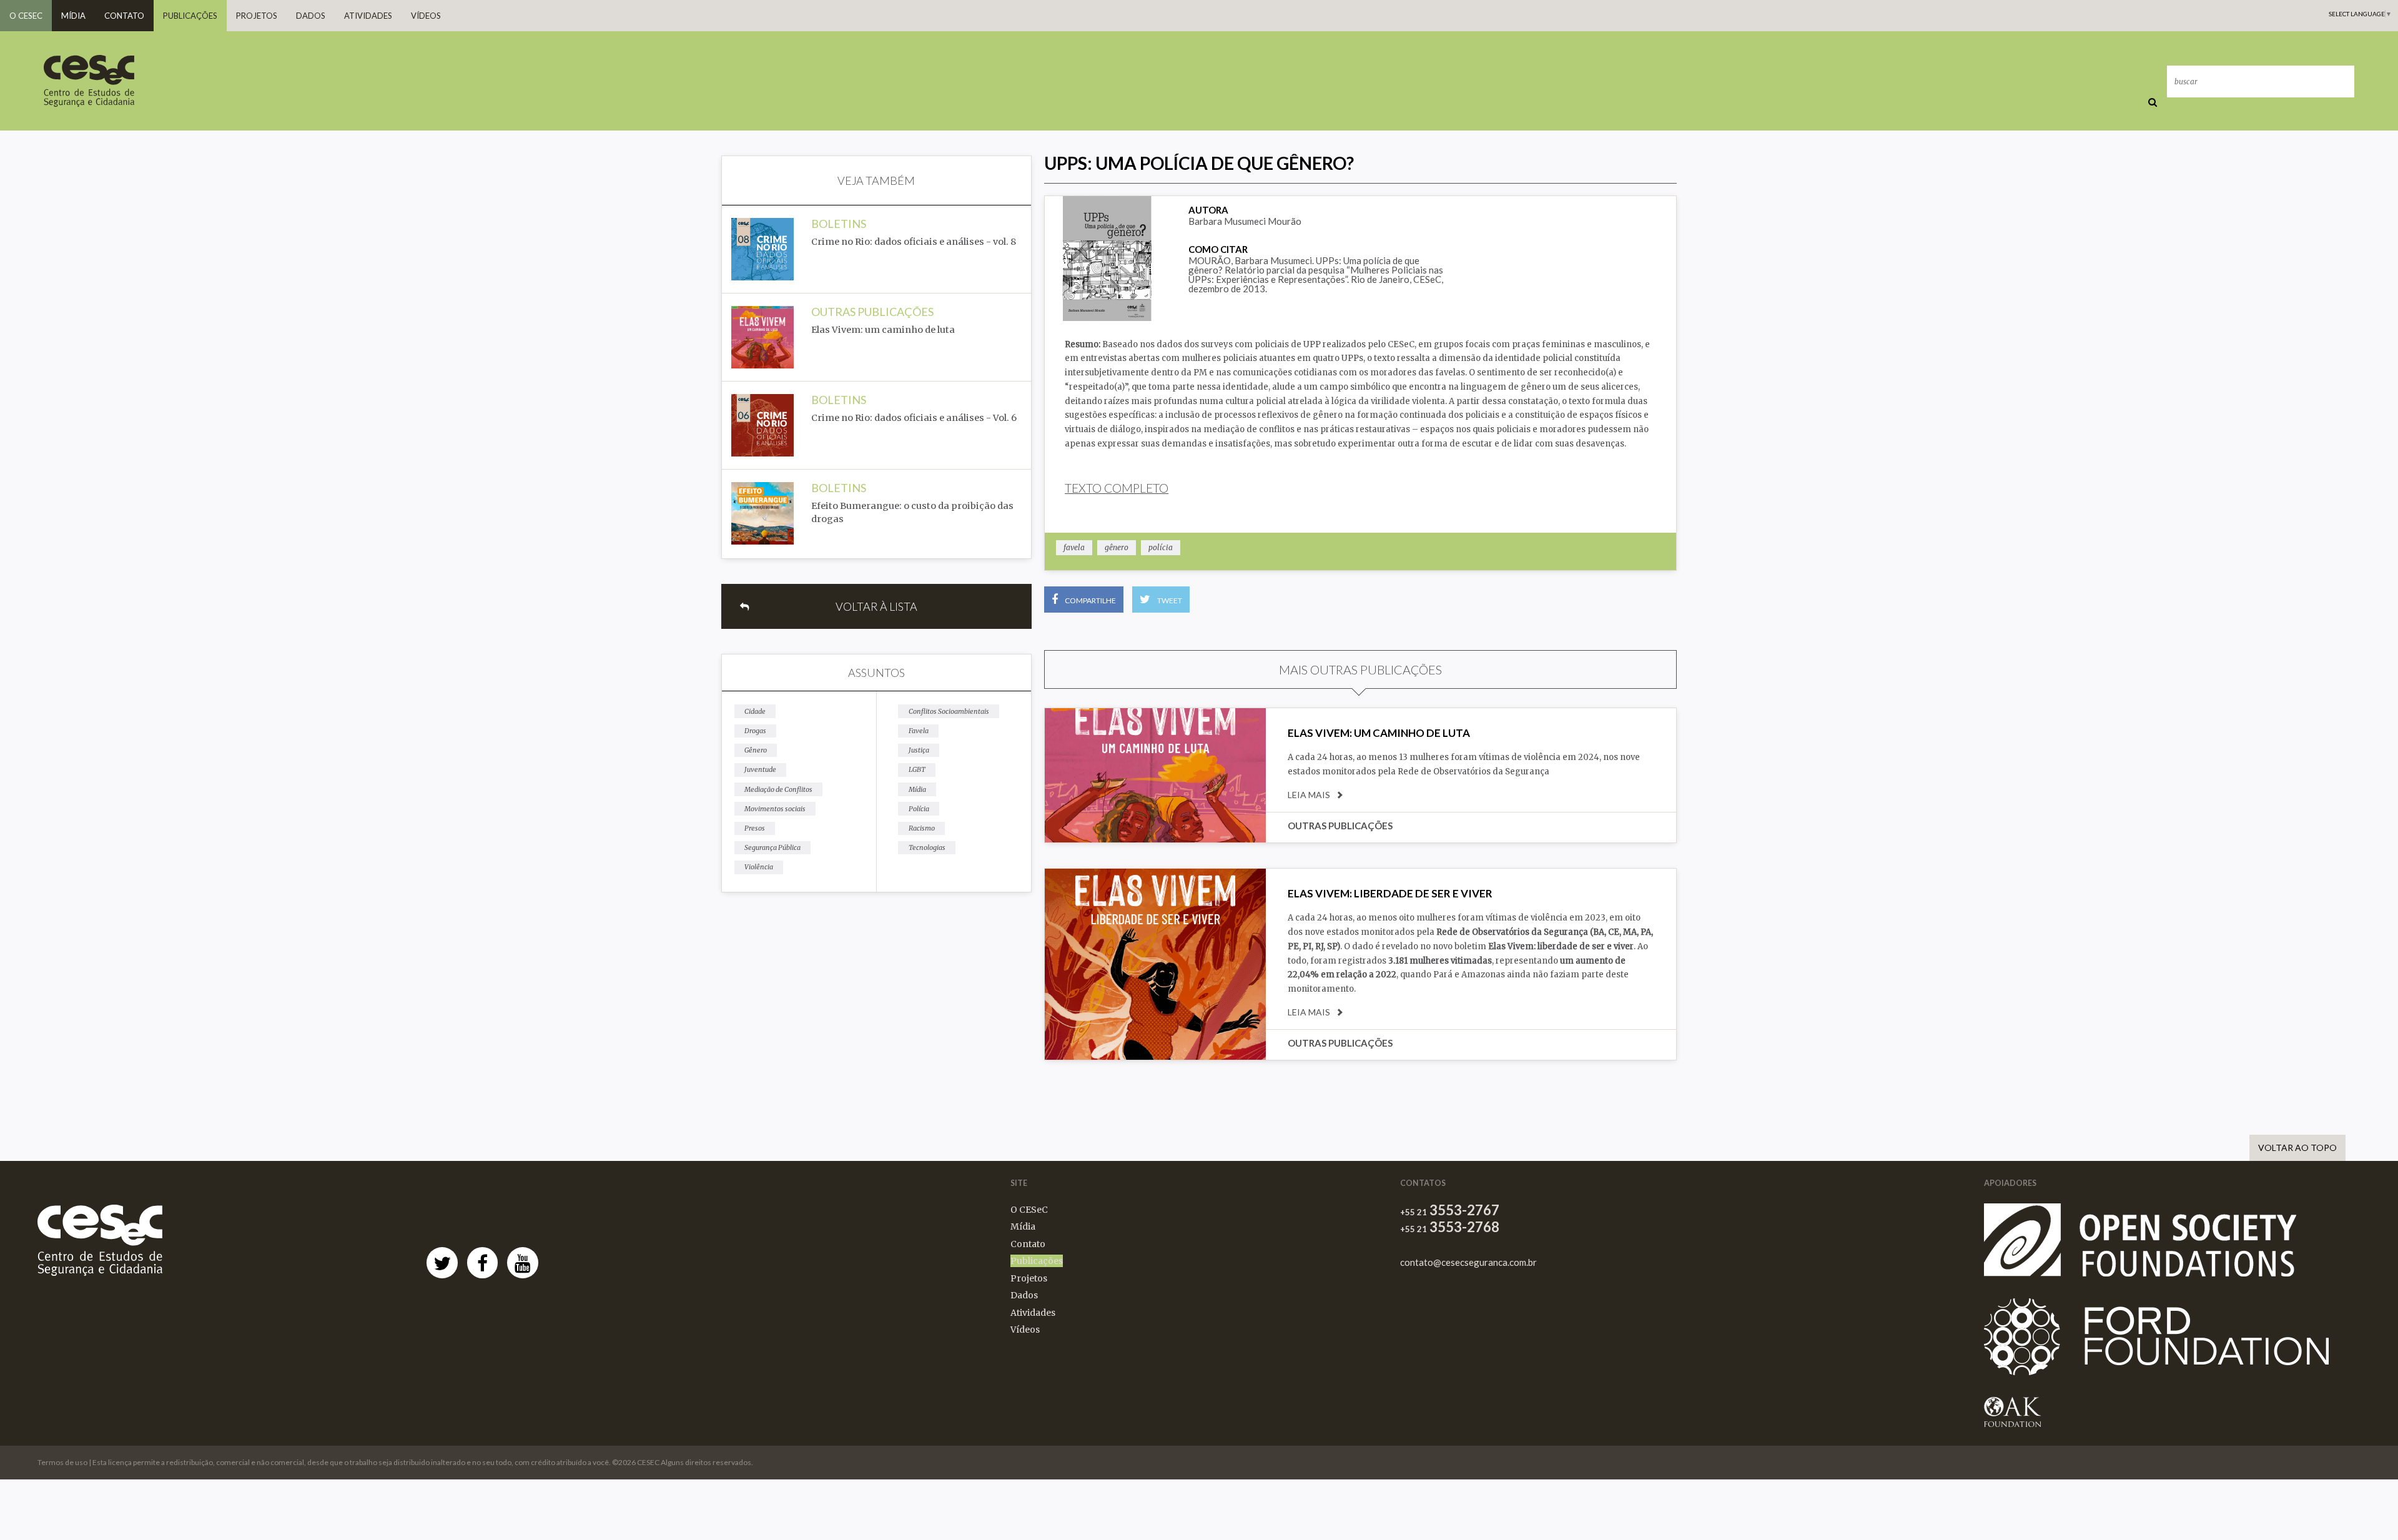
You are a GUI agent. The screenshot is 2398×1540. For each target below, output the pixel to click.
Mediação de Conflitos (778, 789)
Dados (311, 16)
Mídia (73, 16)
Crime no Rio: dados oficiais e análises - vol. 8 (914, 242)
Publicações (190, 16)
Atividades (368, 16)
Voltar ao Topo (2297, 1148)
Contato (124, 16)
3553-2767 (1450, 1210)
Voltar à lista (876, 606)
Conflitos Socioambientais (949, 711)
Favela (919, 731)
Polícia (919, 809)
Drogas (755, 731)
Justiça (919, 750)
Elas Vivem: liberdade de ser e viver (1390, 893)
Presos (755, 828)
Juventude (760, 769)
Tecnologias (927, 847)
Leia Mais (1309, 795)
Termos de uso (62, 1462)
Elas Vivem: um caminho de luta (883, 330)
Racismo (922, 828)
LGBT (917, 769)
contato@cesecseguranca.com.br (1468, 1262)
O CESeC (26, 16)
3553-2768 (1450, 1227)
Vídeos (426, 16)
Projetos (257, 16)
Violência (759, 867)
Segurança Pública (772, 847)
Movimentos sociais (775, 809)
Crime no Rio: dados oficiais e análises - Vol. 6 (914, 418)
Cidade (755, 711)
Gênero (756, 750)
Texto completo (1117, 488)
